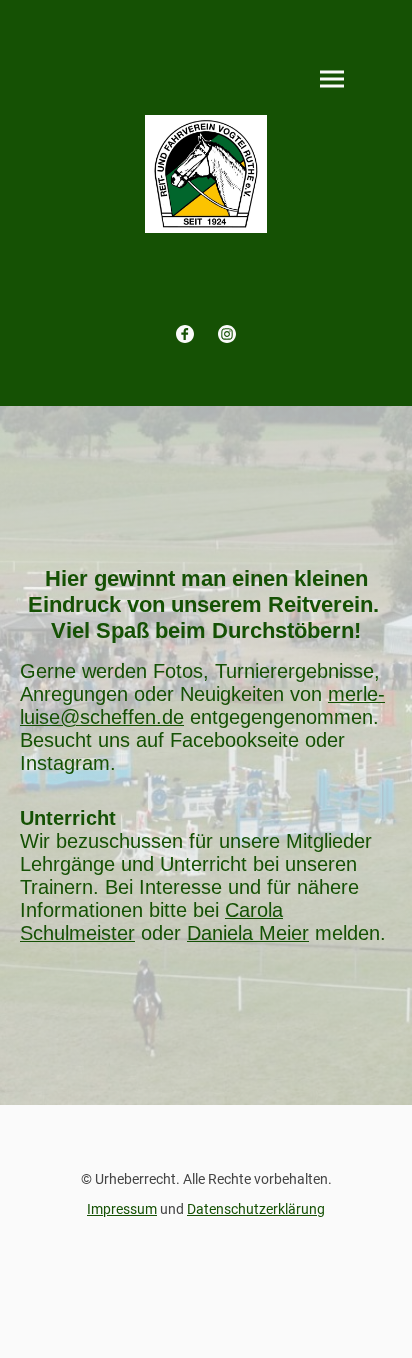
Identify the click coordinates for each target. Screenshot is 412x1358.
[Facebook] (185, 334)
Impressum (122, 1209)
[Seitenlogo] (206, 174)
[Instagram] (227, 334)
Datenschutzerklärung (256, 1209)
